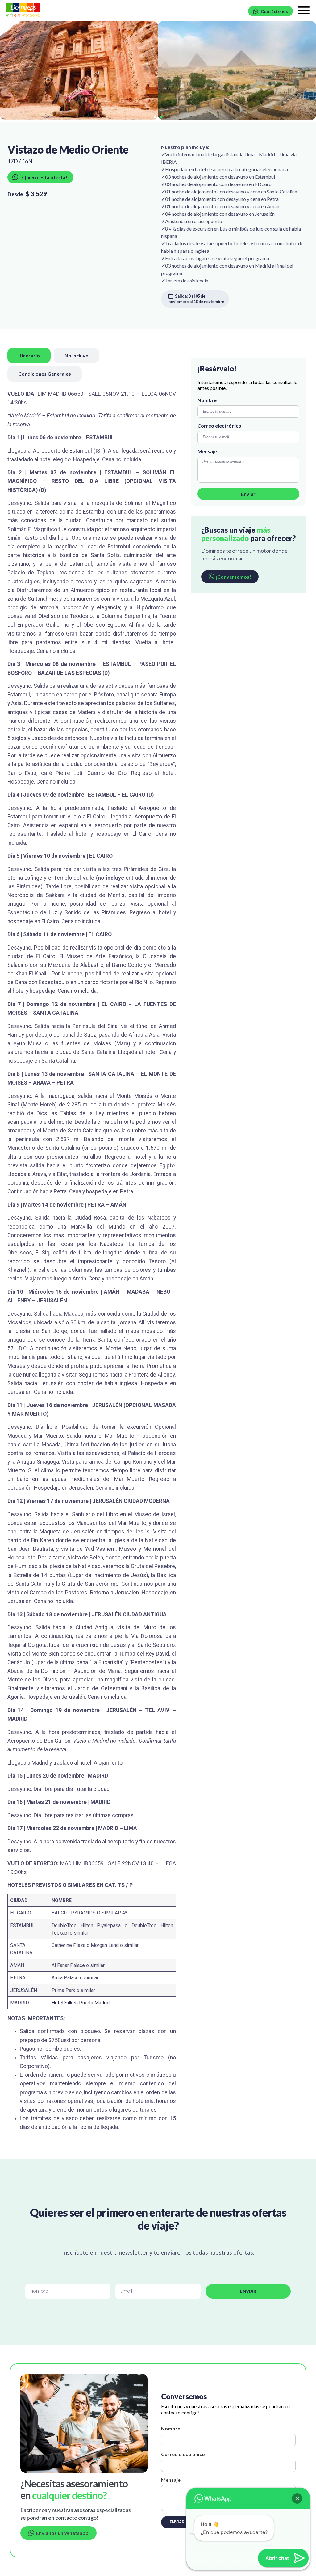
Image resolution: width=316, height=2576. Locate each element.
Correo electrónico (219, 426)
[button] (155, 117)
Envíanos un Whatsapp (61, 2533)
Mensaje (207, 451)
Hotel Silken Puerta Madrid (81, 2003)
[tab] (29, 355)
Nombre (207, 400)
